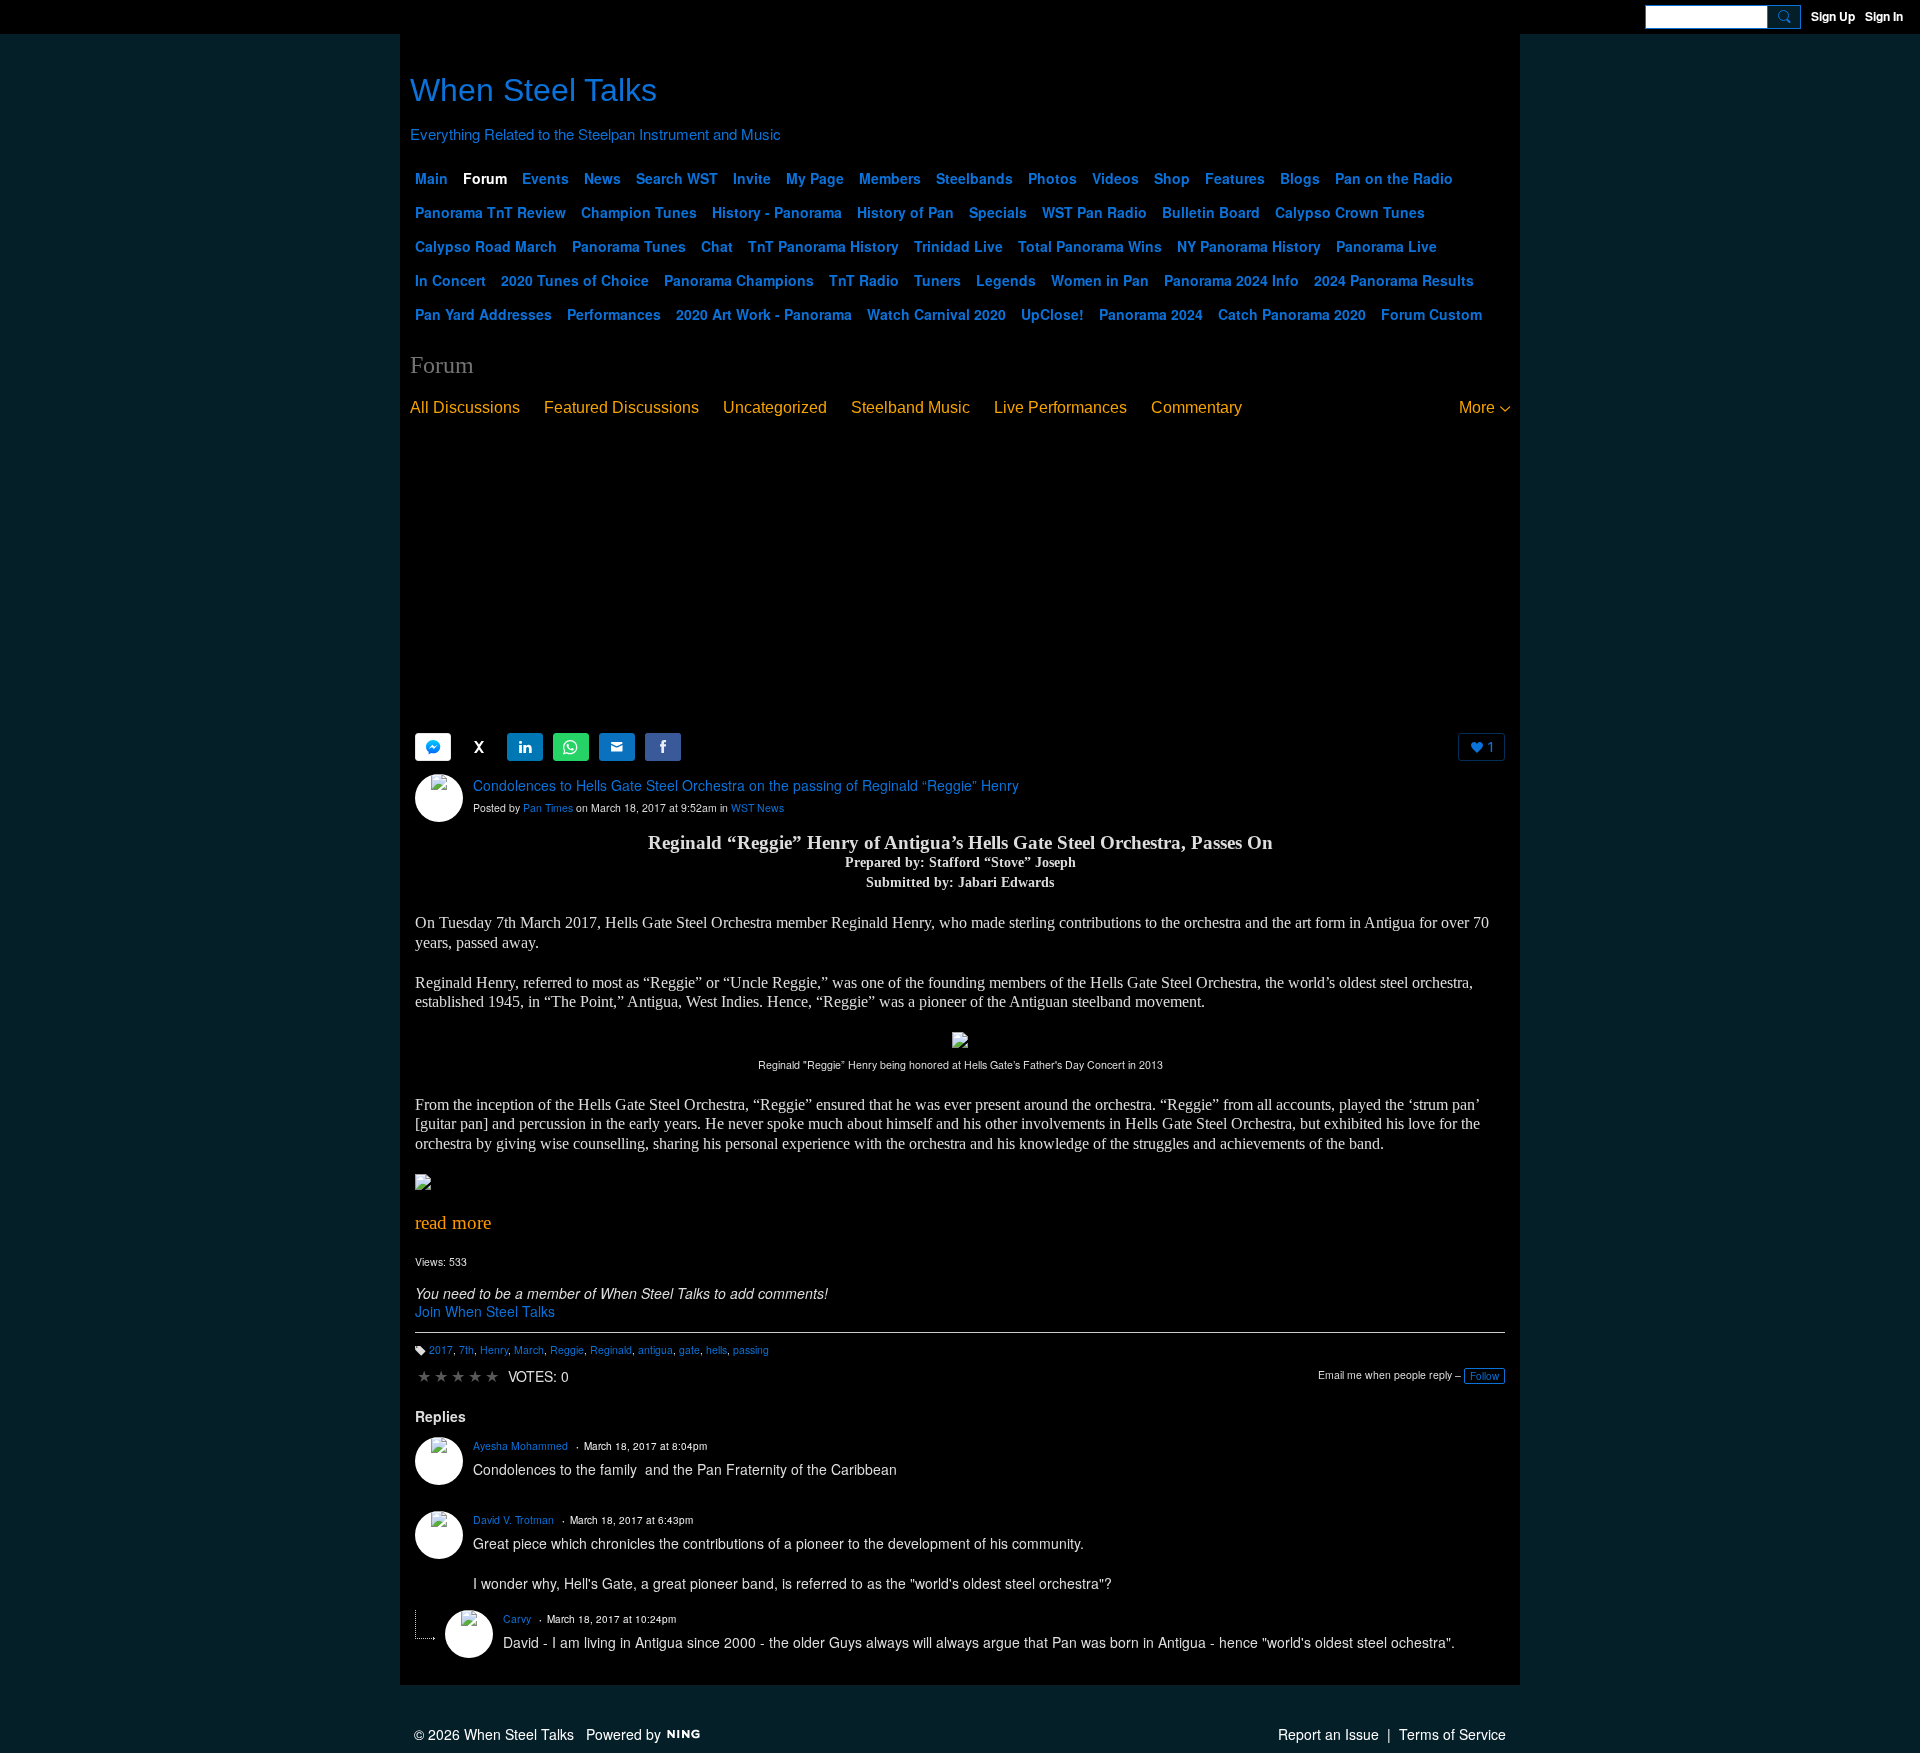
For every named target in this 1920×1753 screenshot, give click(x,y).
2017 (441, 1349)
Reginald (611, 1349)
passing (751, 1349)
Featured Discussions (621, 407)
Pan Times (548, 807)
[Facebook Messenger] (433, 747)
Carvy (517, 1618)
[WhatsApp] (571, 747)
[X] (479, 747)
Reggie (567, 1349)
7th (466, 1349)
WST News (757, 807)
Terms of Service (1452, 1734)
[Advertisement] (960, 576)
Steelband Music (910, 407)
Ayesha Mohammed (520, 1445)
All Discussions (465, 407)
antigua (655, 1349)
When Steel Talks (533, 90)
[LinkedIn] (525, 747)
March (529, 1349)
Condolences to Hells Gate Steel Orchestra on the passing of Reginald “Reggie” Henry (746, 785)
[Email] (617, 747)
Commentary (1196, 407)
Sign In (1884, 16)
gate (689, 1349)
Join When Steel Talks (485, 1311)
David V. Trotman (513, 1519)
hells (716, 1349)
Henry (494, 1349)
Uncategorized (775, 407)
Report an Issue (1328, 1734)
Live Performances (1060, 407)
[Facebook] (663, 747)
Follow (1484, 1376)
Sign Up (1833, 16)
